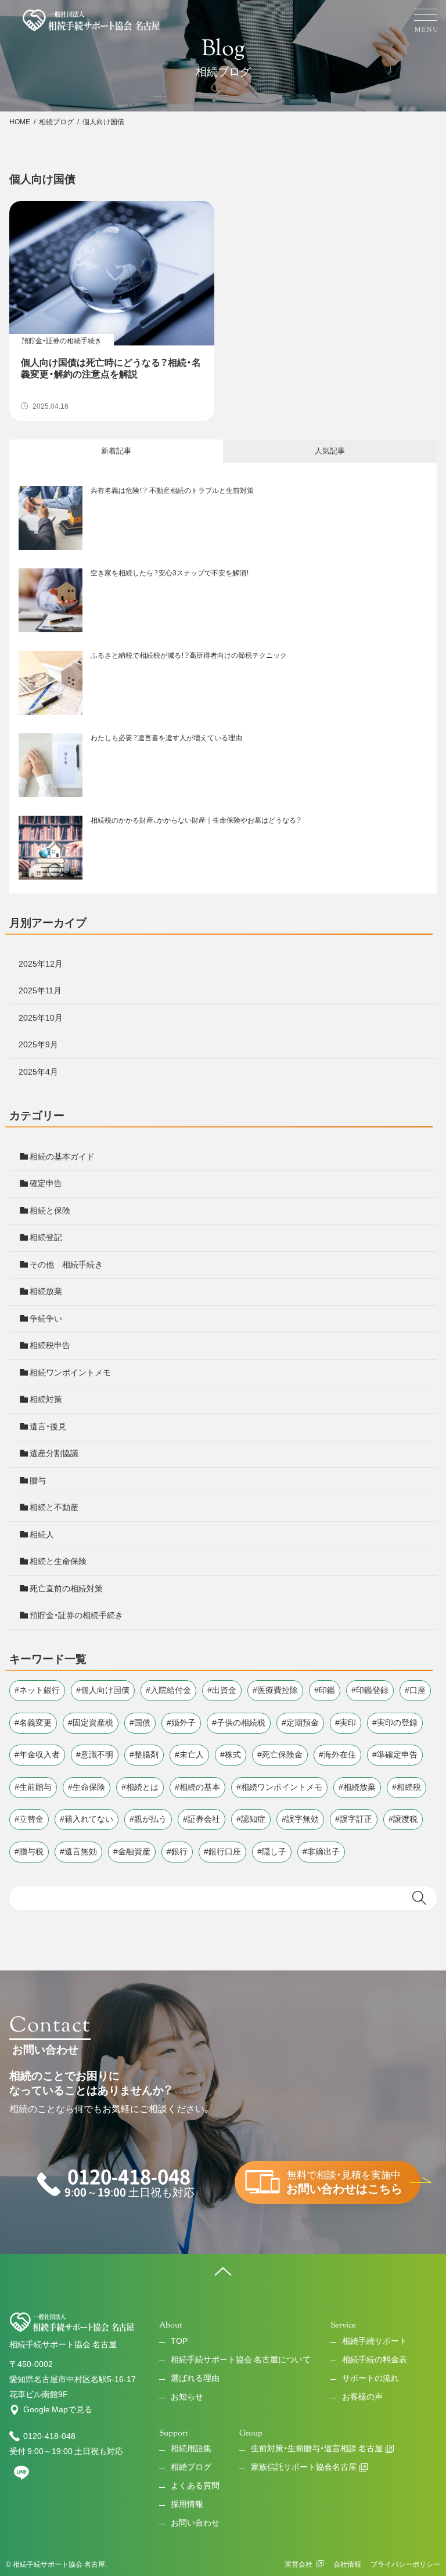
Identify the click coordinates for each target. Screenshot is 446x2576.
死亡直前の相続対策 (66, 1588)
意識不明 (97, 1754)
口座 (418, 1690)
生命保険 (89, 1787)
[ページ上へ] (223, 2271)
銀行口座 (225, 1851)
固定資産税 (93, 1723)
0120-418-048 (49, 2436)
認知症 (253, 1819)
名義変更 (35, 1723)
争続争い (46, 1318)
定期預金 (303, 1723)
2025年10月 (41, 1018)
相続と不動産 (54, 1507)
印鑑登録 (372, 1690)
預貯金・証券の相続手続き (76, 1615)
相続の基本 (200, 1787)
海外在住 (340, 1754)
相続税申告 (50, 1345)
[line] (21, 2477)
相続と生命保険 (58, 1561)
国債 (142, 1723)
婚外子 (184, 1723)
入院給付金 (171, 1690)
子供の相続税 (241, 1723)
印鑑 (327, 1690)
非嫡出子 (323, 1851)
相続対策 (46, 1399)
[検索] (422, 1898)
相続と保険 (50, 1210)
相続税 (409, 1787)
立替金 (31, 1819)
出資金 (224, 1690)
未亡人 (192, 1754)
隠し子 (274, 1851)
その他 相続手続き (66, 1264)
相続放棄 (46, 1291)
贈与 (38, 1480)
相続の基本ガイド (62, 1157)
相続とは (142, 1787)
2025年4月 (38, 1072)
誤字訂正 (356, 1819)
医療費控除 (278, 1690)
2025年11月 (40, 990)
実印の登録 (397, 1723)
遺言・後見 (48, 1426)
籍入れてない (89, 1819)
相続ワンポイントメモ (70, 1372)
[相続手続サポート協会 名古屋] (92, 20)
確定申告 (46, 1183)
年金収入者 (39, 1754)
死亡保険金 (282, 1754)
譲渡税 (405, 1819)
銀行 (179, 1851)
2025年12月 (41, 964)
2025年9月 (38, 1044)
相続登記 (46, 1237)
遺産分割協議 (54, 1453)
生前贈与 (35, 1787)
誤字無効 (303, 1819)
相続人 (42, 1534)
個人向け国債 (105, 1690)
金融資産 (134, 1851)
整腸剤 (146, 1754)
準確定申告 (397, 1754)
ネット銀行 (39, 1690)
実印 (348, 1723)
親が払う (150, 1819)
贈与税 (31, 1851)
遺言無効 (81, 1851)
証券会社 (204, 1819)
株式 (233, 1754)
